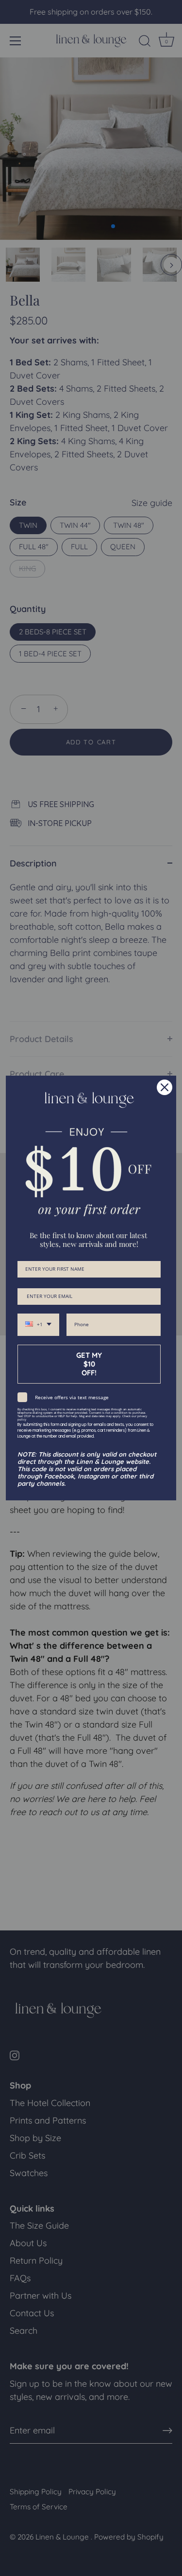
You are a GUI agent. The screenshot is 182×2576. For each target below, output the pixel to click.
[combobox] (38, 1325)
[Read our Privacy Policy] (155, 1412)
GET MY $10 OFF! (89, 1364)
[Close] (165, 1087)
